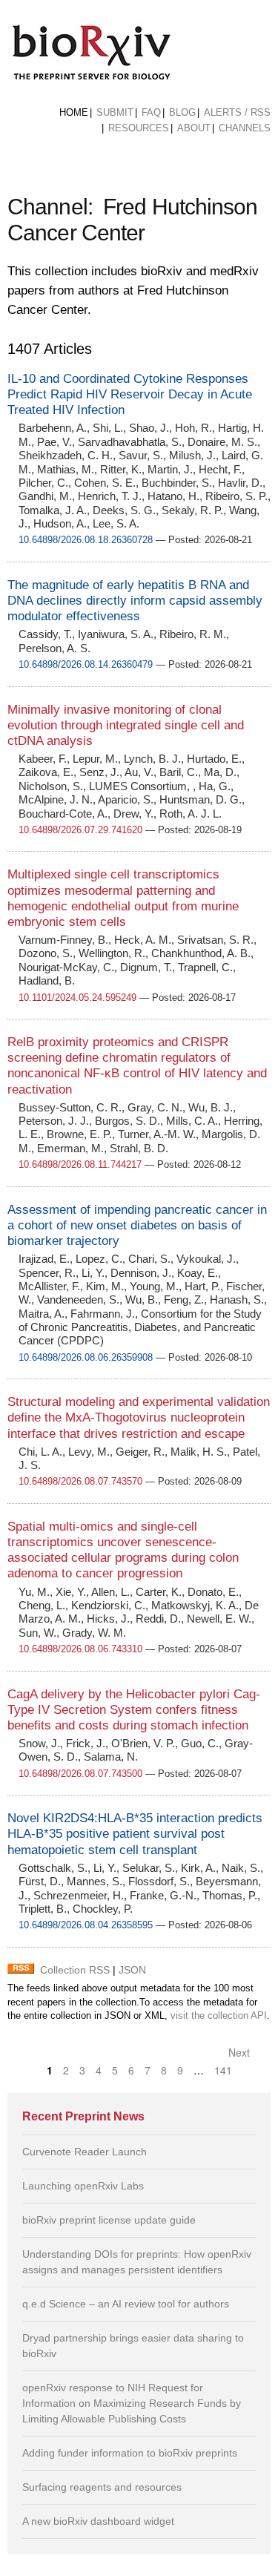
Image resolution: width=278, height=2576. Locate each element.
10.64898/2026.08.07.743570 (80, 1481)
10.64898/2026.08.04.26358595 (86, 1925)
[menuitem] (74, 113)
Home (74, 112)
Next (241, 2052)
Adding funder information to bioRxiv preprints (130, 2453)
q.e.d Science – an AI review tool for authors (126, 2304)
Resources (139, 128)
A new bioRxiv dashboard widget (98, 2521)
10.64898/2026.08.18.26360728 (86, 540)
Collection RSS (75, 1970)
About (194, 128)
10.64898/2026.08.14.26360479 (86, 664)
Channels (245, 128)
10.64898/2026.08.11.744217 (80, 1164)
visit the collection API (219, 2016)
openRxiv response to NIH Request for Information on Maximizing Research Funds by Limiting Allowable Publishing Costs (132, 2403)
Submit (115, 112)
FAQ (151, 112)
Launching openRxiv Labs (83, 2186)
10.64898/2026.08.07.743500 (80, 1774)
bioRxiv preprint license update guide (109, 2220)
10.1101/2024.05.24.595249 (77, 998)
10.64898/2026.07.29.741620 (80, 830)
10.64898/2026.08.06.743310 (80, 1649)
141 (223, 2070)
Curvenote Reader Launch (85, 2152)
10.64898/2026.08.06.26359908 (86, 1357)
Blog (182, 112)
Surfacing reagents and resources (102, 2487)
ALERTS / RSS (237, 112)
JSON (132, 1970)
